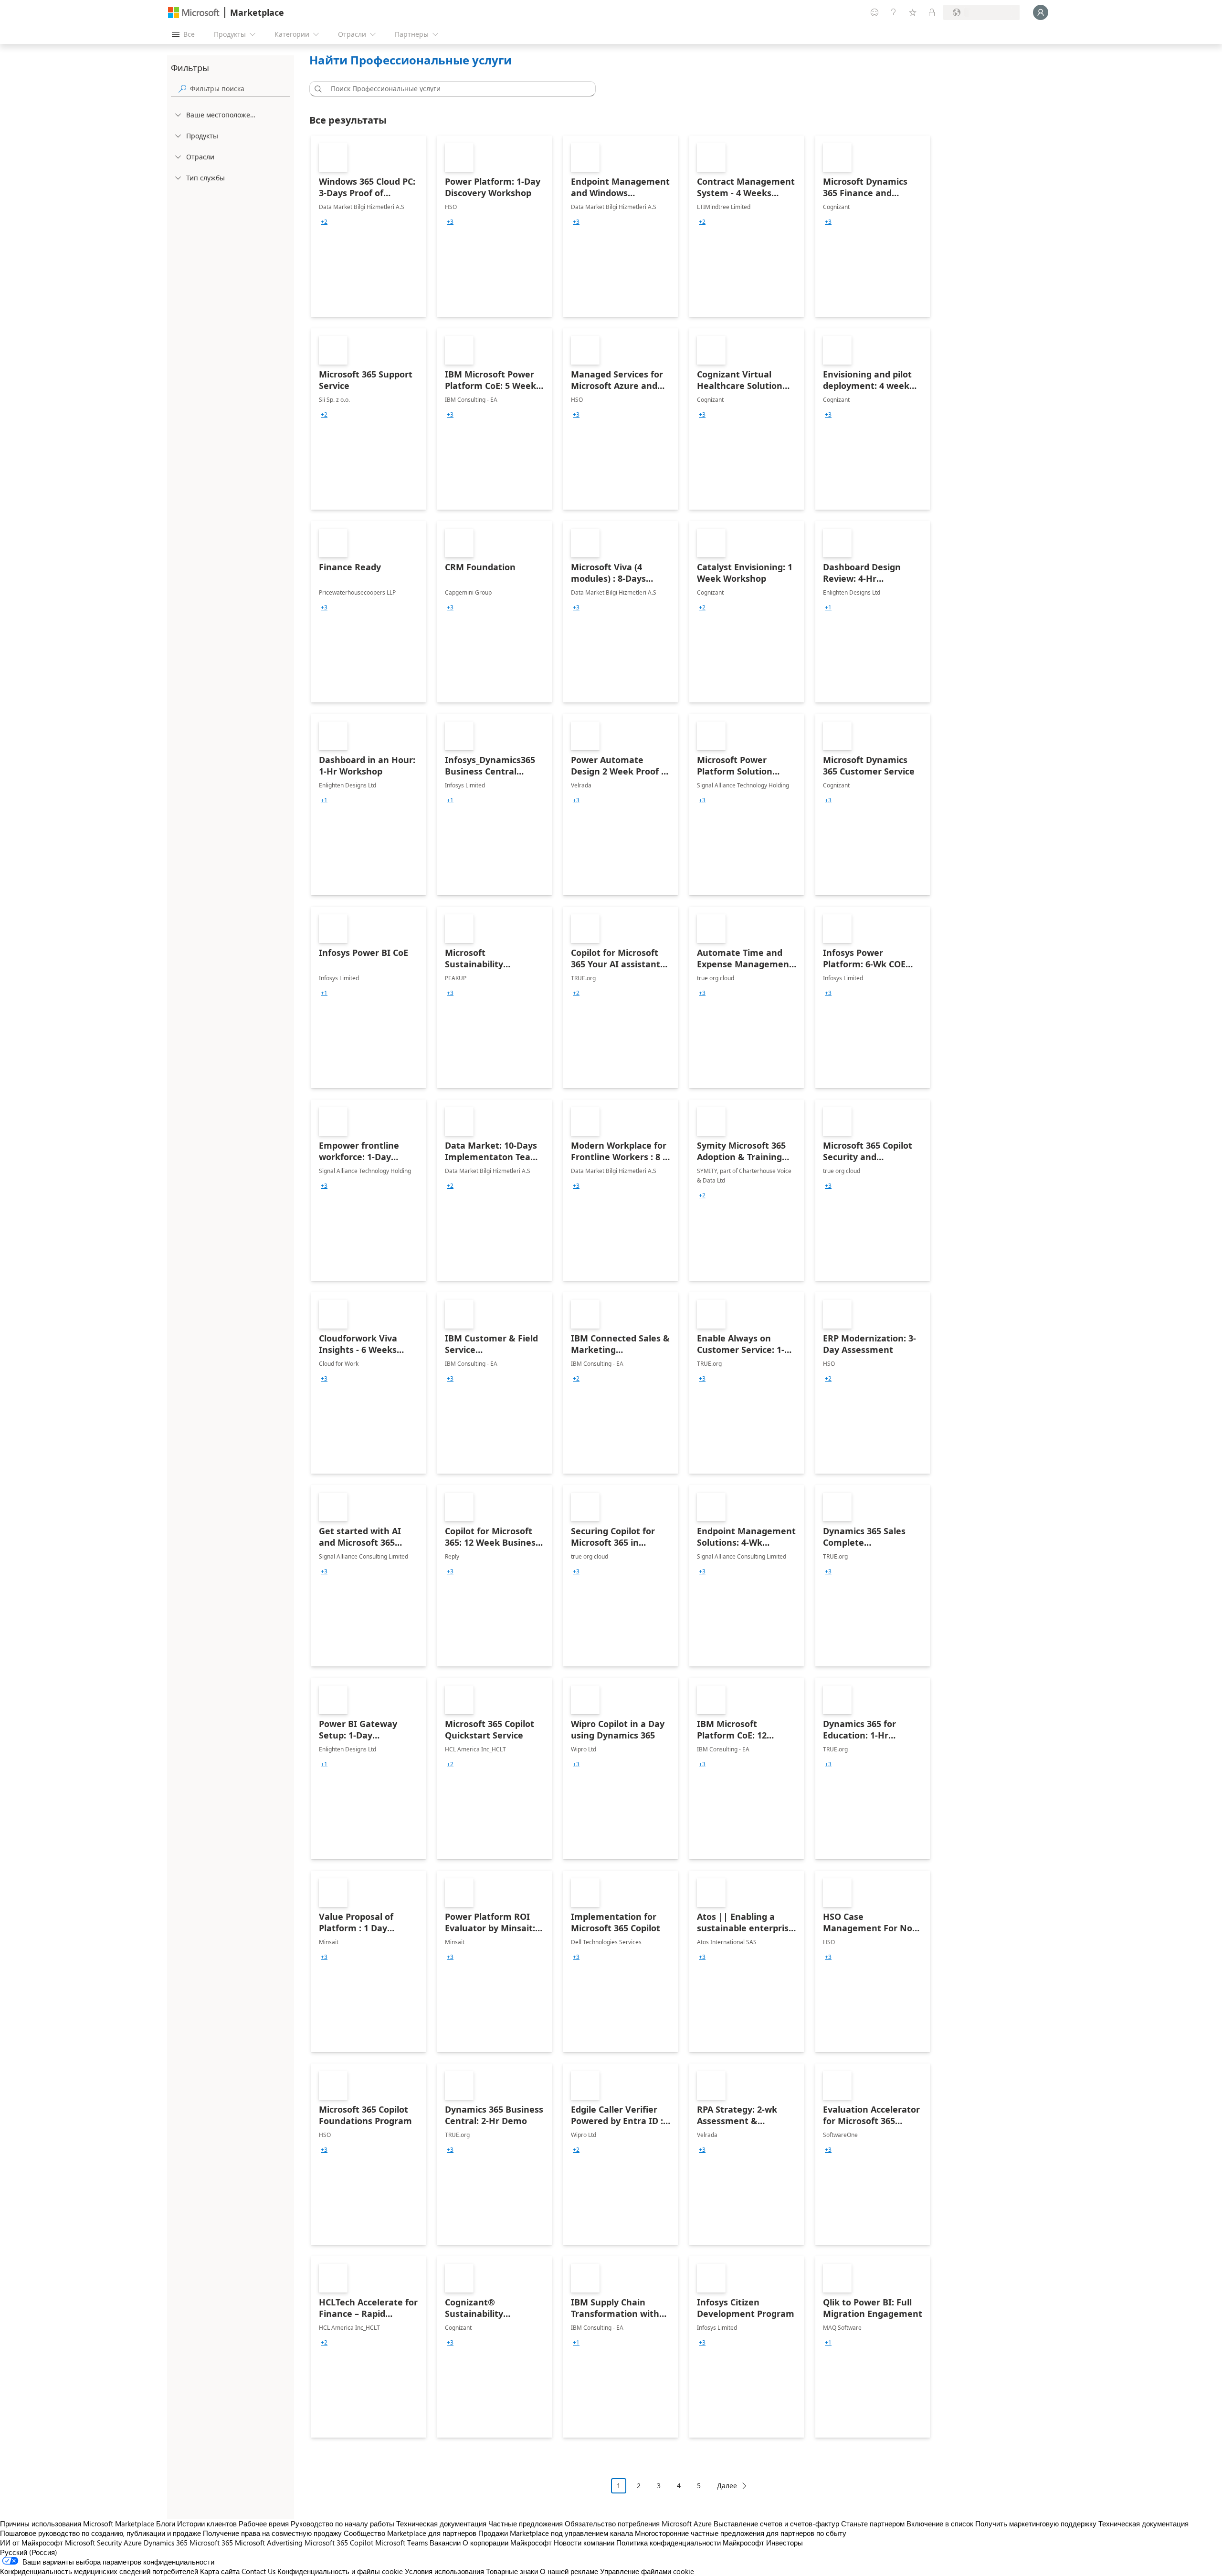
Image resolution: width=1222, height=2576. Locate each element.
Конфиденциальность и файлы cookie (340, 2571)
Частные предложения (526, 2524)
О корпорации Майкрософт (507, 2543)
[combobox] (455, 89)
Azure (133, 2543)
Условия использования (444, 2571)
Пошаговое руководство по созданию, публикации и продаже (100, 2533)
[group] (324, 222)
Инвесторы (785, 2543)
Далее (727, 2486)
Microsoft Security (93, 2543)
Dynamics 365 (166, 2543)
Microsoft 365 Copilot (339, 2543)
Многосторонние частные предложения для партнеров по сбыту (741, 2533)
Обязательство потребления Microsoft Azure (639, 2524)
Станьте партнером (873, 2524)
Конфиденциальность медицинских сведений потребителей (99, 2571)
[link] (369, 226)
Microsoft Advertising (269, 2543)
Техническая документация (441, 2524)
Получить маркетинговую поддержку (1036, 2524)
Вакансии (445, 2543)
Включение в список (940, 2524)
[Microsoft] (194, 13)
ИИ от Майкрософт (32, 2543)
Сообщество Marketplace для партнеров (410, 2533)
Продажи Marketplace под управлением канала (556, 2533)
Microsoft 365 (211, 2543)
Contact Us (258, 2571)
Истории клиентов (207, 2524)
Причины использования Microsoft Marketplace (77, 2524)
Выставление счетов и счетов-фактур (776, 2524)
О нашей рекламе (569, 2571)
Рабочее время (264, 2524)
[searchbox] (240, 89)
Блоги (166, 2524)
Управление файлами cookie (647, 2571)
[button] (316, 89)
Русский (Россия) (29, 2552)
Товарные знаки (512, 2571)
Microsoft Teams (401, 2543)
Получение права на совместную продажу (272, 2533)
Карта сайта (220, 2571)
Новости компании (584, 2543)
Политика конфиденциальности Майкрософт (690, 2543)
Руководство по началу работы (342, 2524)
